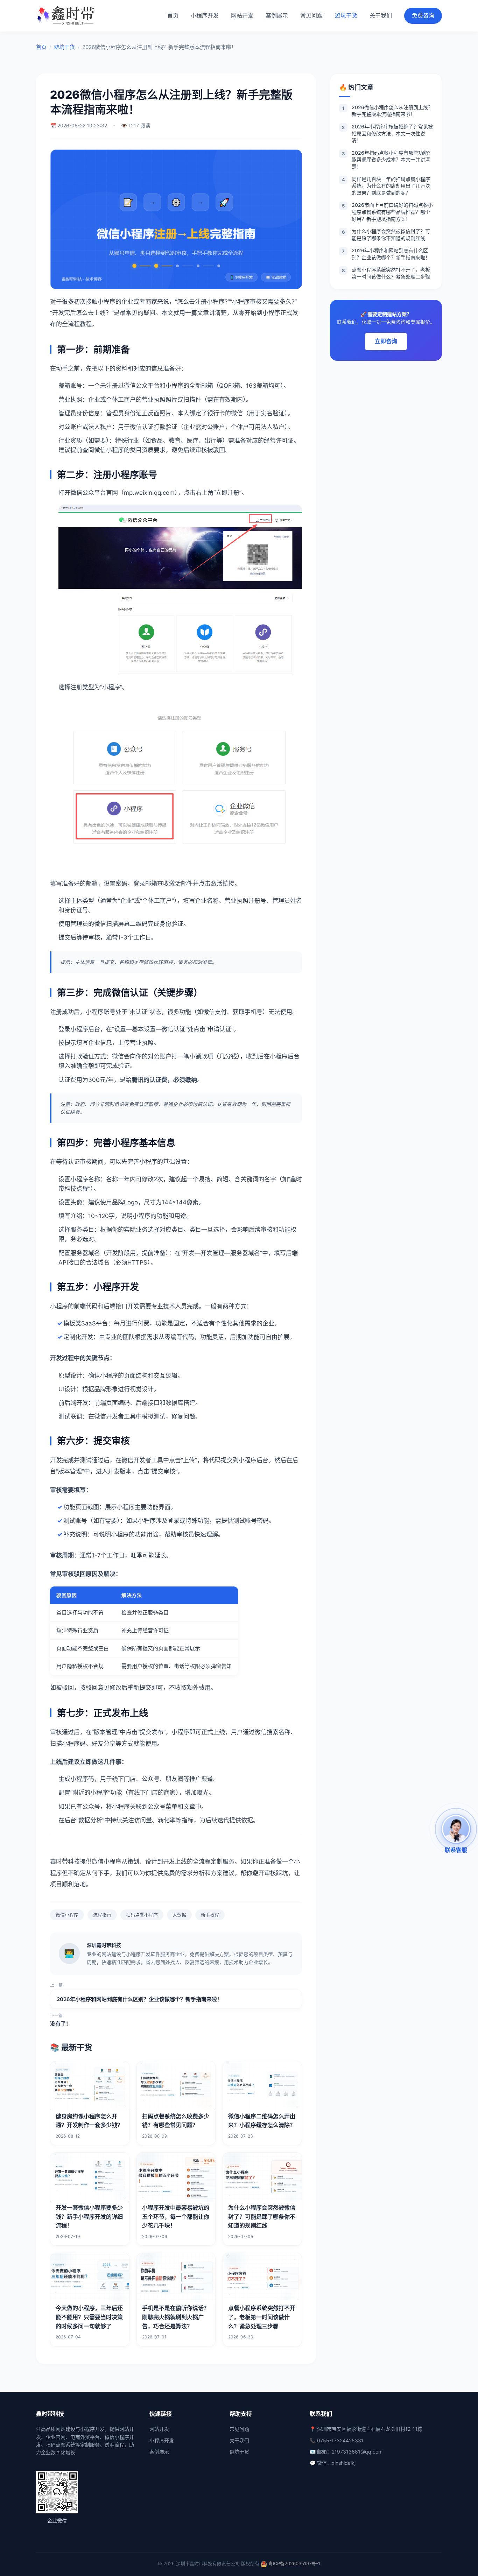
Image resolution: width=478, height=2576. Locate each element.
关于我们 (381, 15)
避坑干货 (346, 15)
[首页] (67, 16)
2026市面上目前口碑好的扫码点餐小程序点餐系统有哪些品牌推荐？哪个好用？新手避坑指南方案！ (387, 212)
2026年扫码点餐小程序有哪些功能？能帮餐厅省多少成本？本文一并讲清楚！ (387, 160)
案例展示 (277, 15)
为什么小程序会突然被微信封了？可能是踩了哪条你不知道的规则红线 (386, 235)
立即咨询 (386, 341)
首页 (173, 15)
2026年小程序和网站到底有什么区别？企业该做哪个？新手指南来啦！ (139, 1999)
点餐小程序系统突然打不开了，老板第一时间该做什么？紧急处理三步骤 (386, 273)
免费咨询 (423, 15)
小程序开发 (205, 15)
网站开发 (242, 15)
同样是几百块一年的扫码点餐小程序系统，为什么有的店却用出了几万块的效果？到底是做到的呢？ (386, 186)
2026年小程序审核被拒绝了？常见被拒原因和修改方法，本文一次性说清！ (387, 133)
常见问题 (311, 15)
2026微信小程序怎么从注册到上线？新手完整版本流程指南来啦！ (388, 111)
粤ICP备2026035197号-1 (294, 2563)
